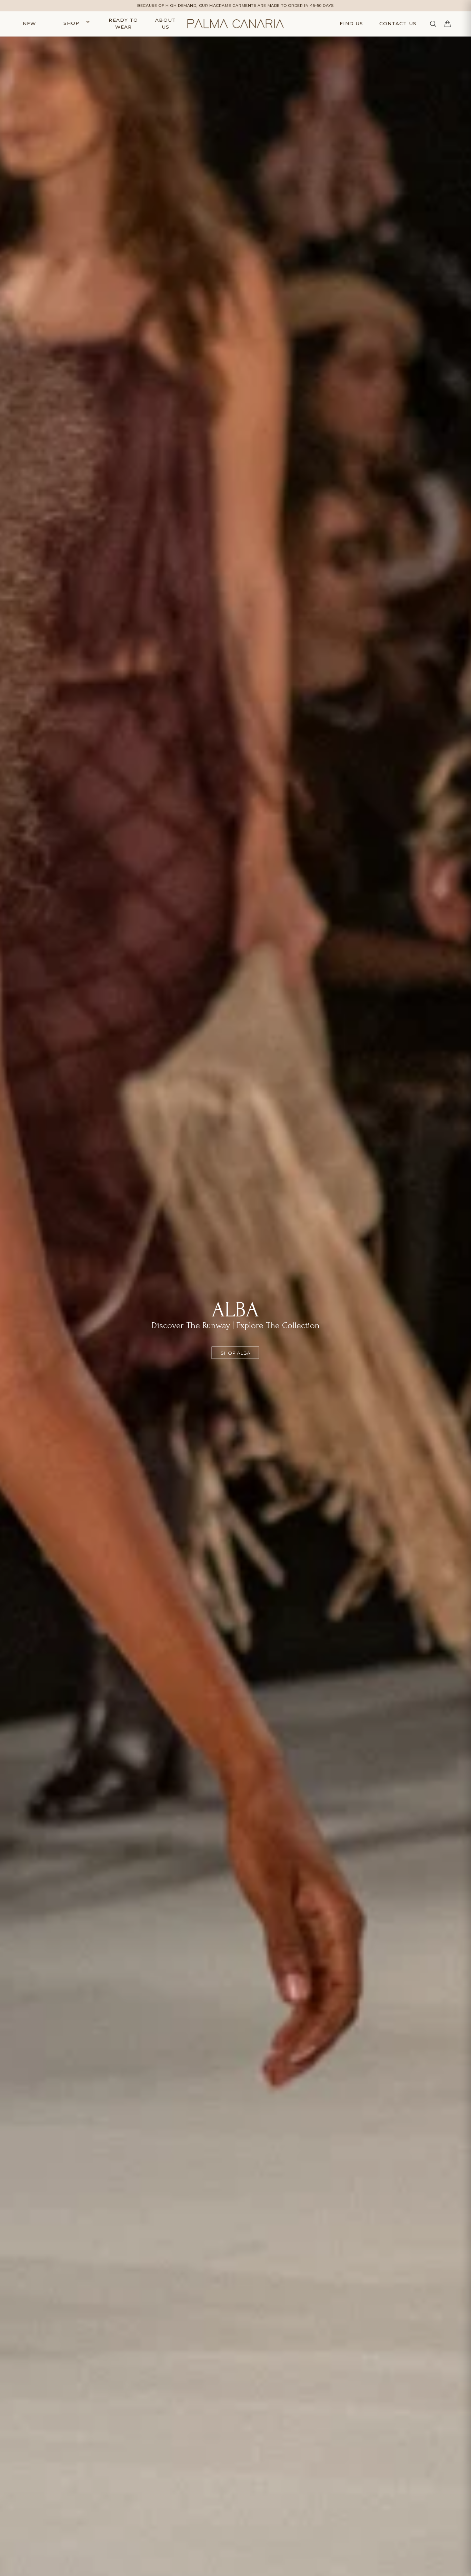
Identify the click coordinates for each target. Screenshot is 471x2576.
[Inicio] (235, 24)
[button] (75, 24)
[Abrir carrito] (448, 24)
